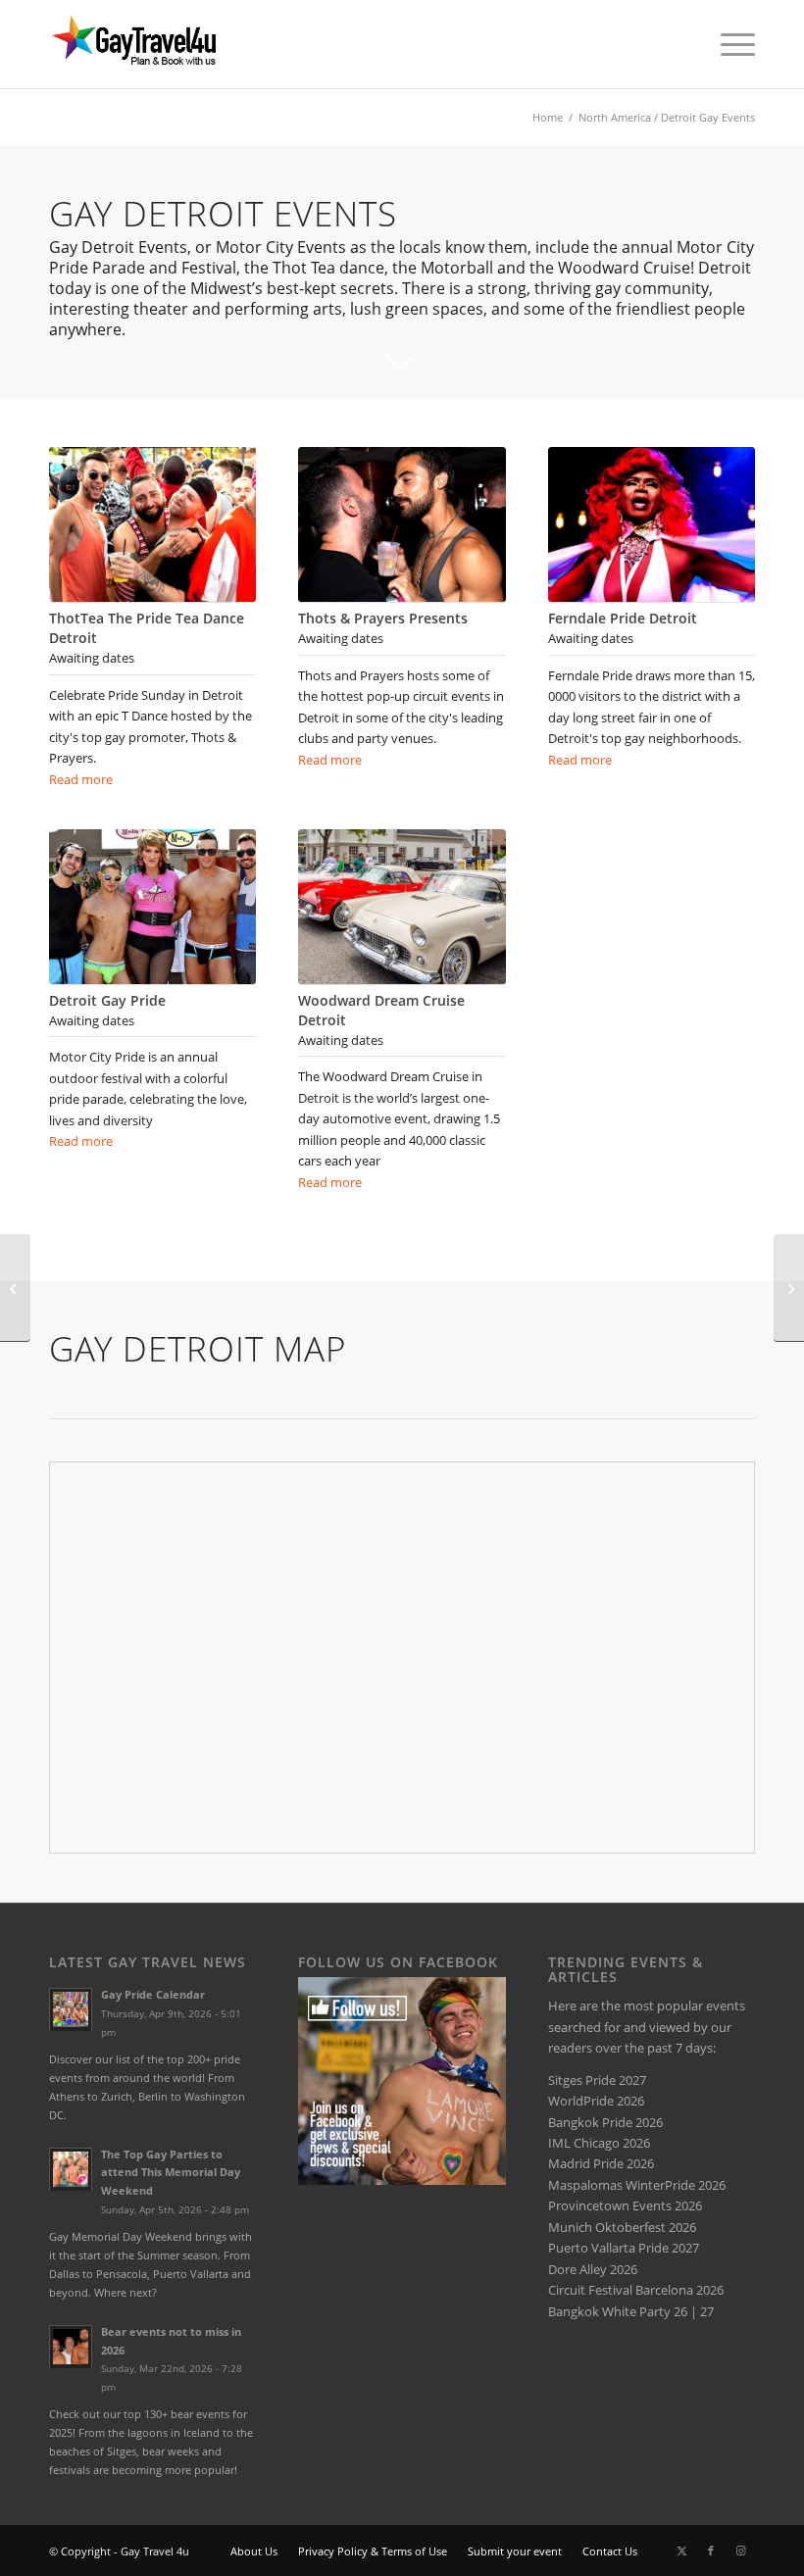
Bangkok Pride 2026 (605, 2122)
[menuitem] (728, 44)
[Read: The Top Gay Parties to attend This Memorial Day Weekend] (71, 2169)
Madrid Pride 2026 (601, 2163)
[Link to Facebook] (711, 2551)
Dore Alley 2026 (593, 2269)
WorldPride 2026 (596, 2101)
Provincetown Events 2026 (625, 2205)
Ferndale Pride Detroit (623, 618)
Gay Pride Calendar (153, 1994)
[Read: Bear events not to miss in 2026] (71, 2347)
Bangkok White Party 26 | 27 (631, 2311)
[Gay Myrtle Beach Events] (15, 1288)
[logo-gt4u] (156, 44)
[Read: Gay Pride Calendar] (71, 2009)
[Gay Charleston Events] (789, 1288)
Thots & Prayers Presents (383, 618)
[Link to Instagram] (740, 2551)
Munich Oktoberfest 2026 (622, 2227)
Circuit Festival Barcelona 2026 (636, 2290)
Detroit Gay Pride (107, 1000)
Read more (81, 779)
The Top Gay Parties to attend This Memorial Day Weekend (171, 2173)
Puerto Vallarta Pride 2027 (624, 2248)
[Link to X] (681, 2551)
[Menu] (728, 44)
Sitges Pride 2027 (597, 2080)
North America (615, 117)
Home (548, 117)
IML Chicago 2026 (599, 2143)
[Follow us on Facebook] (402, 2180)
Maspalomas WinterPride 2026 (637, 2185)
